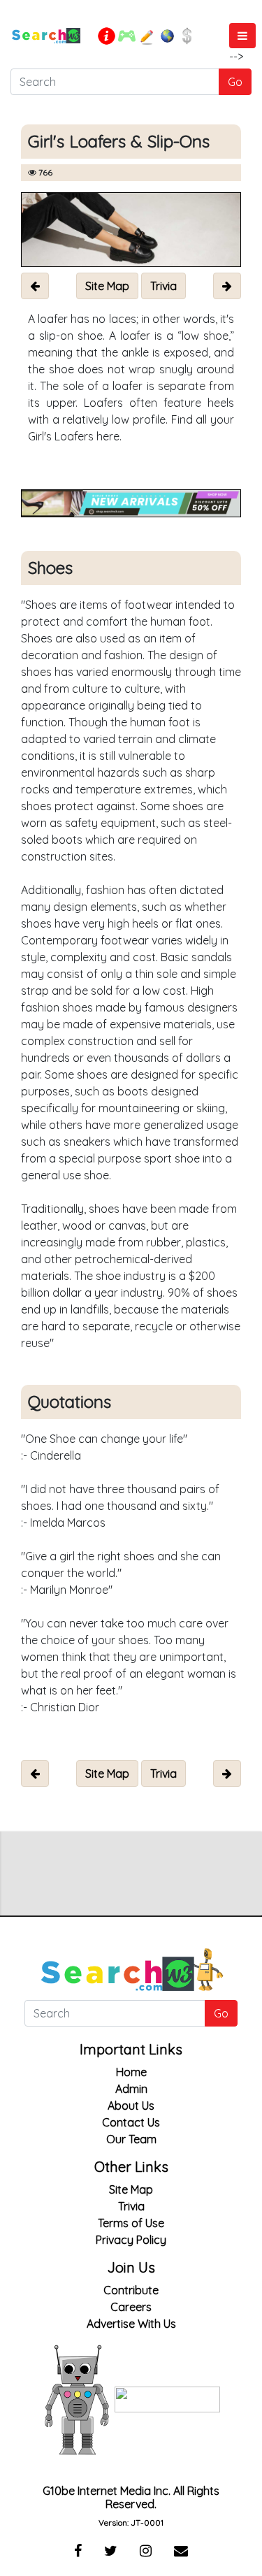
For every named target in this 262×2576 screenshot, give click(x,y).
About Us (131, 2106)
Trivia (131, 2206)
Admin (131, 2089)
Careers (131, 2307)
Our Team (131, 2139)
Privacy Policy (131, 2240)
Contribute (131, 2290)
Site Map (131, 2189)
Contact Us (131, 2122)
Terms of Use (131, 2223)
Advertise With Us (131, 2324)
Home (131, 2072)
